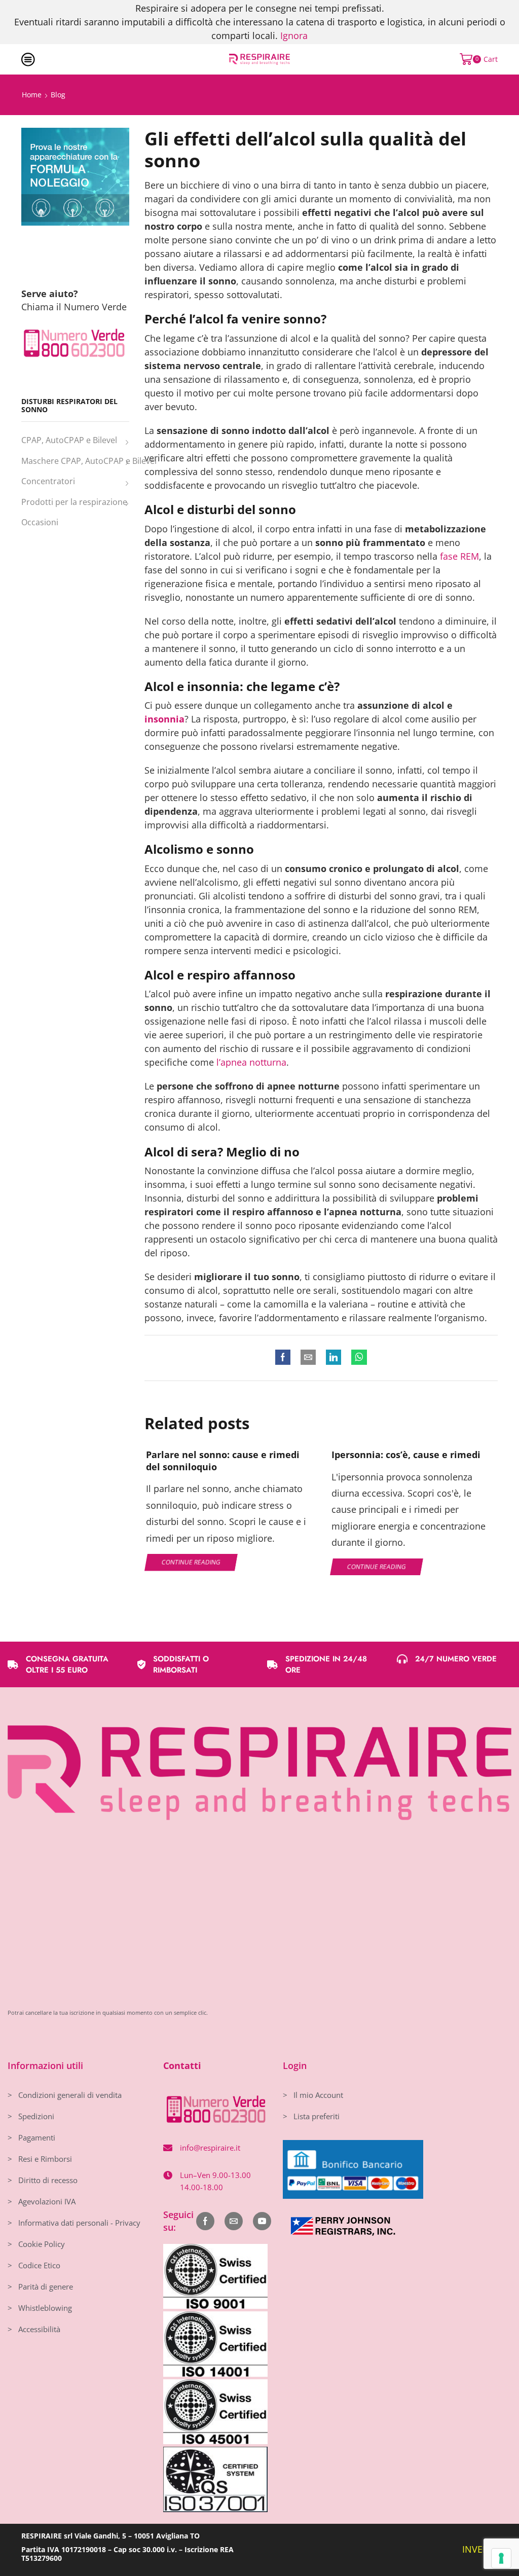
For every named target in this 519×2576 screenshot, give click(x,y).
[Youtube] (262, 2221)
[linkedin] (333, 1358)
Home (32, 95)
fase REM (459, 556)
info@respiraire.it (210, 2148)
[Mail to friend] (308, 1358)
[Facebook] (285, 1358)
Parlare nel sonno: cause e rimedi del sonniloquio (223, 1461)
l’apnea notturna (251, 1062)
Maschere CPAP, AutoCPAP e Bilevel (89, 461)
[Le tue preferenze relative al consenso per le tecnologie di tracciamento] (501, 2558)
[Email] (234, 2221)
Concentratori (48, 481)
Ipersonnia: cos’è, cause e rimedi (406, 1455)
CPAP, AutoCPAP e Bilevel (69, 440)
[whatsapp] (357, 1358)
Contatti (182, 2065)
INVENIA (480, 2549)
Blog (58, 95)
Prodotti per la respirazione (74, 502)
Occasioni (40, 522)
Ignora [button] (294, 35)
